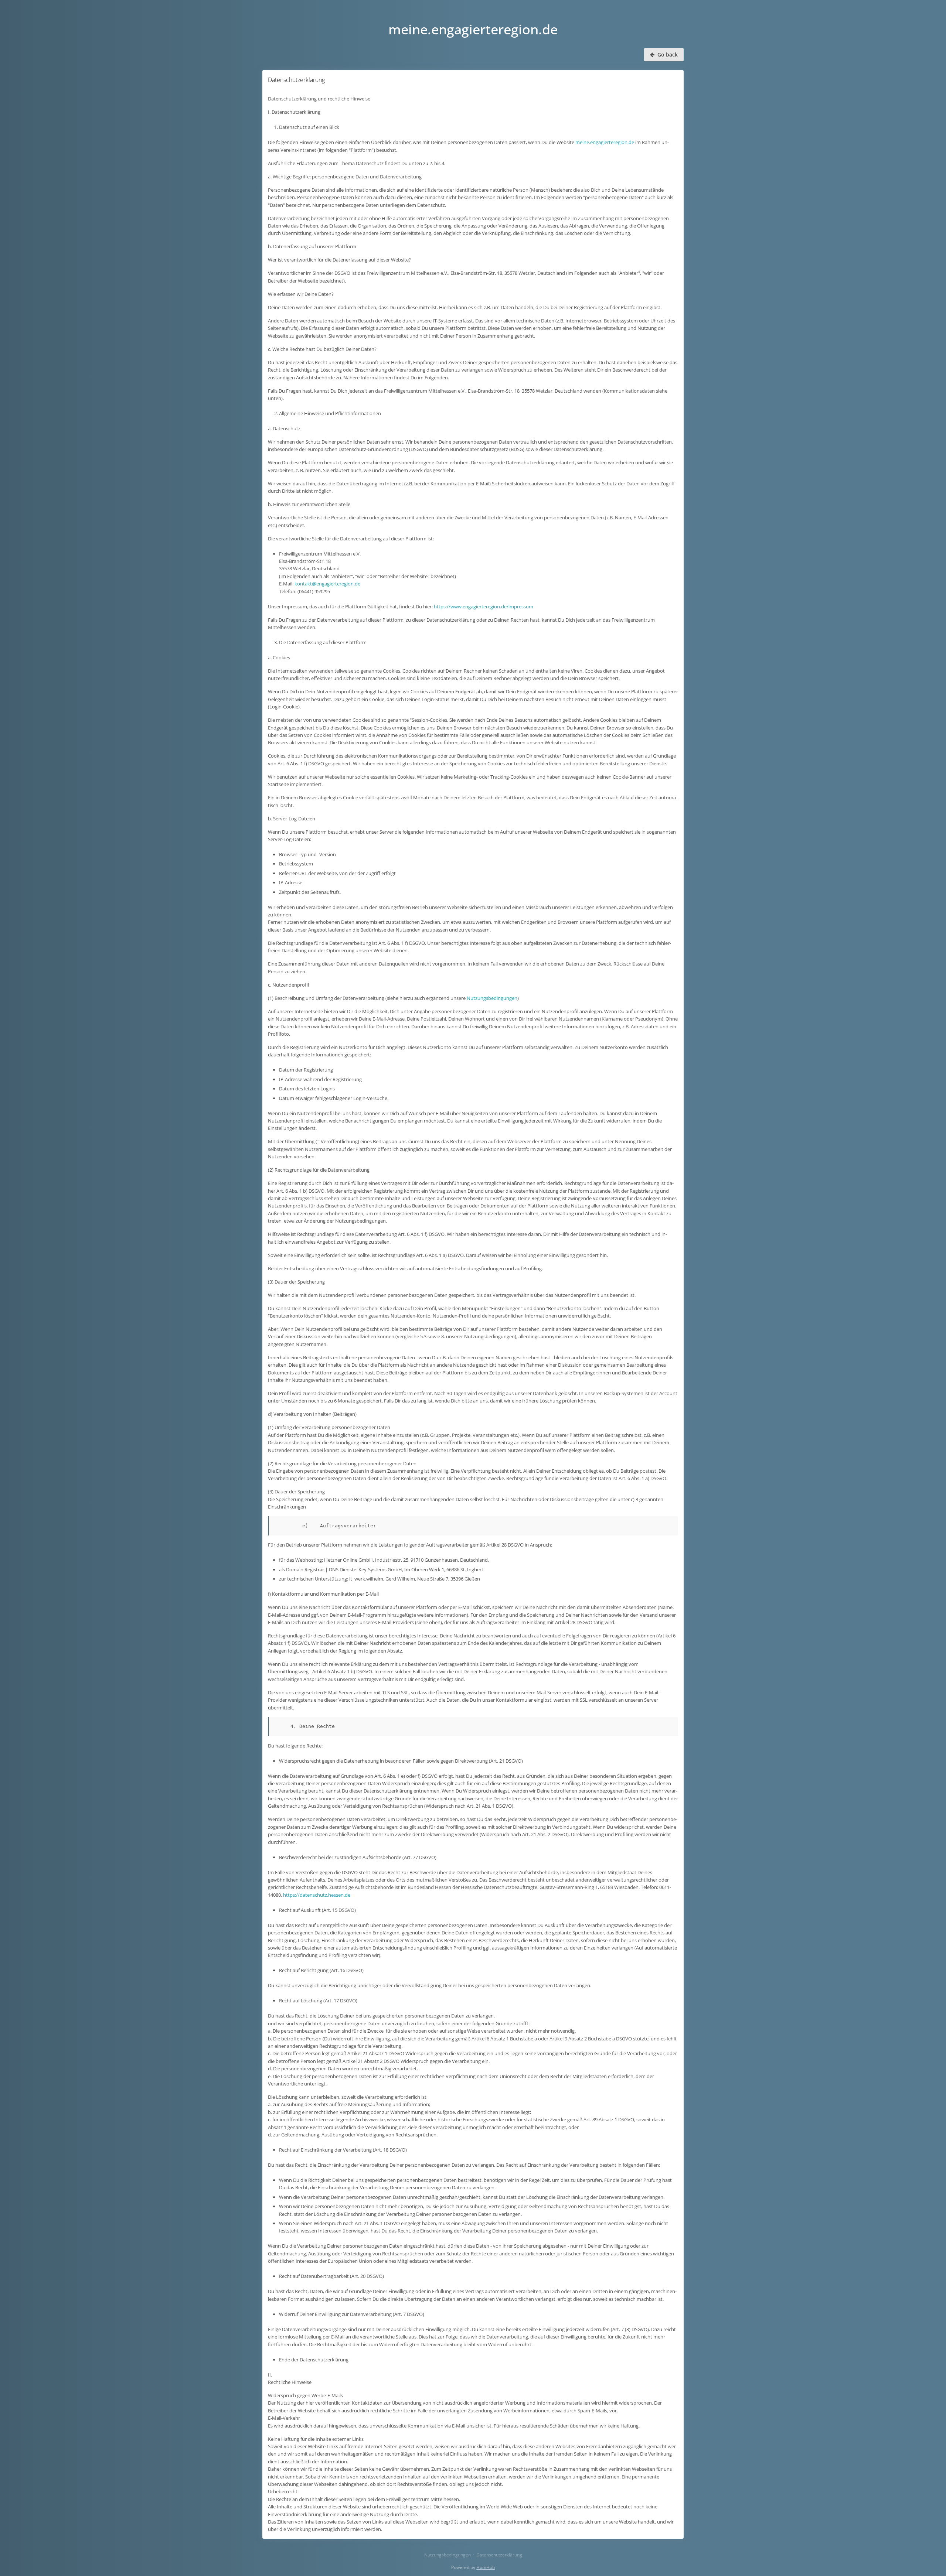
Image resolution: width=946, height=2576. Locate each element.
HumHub (486, 2567)
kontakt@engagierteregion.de (327, 584)
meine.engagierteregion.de (605, 142)
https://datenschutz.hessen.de (317, 1895)
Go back (667, 54)
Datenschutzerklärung (499, 2555)
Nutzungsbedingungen (492, 998)
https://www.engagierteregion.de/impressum (484, 607)
